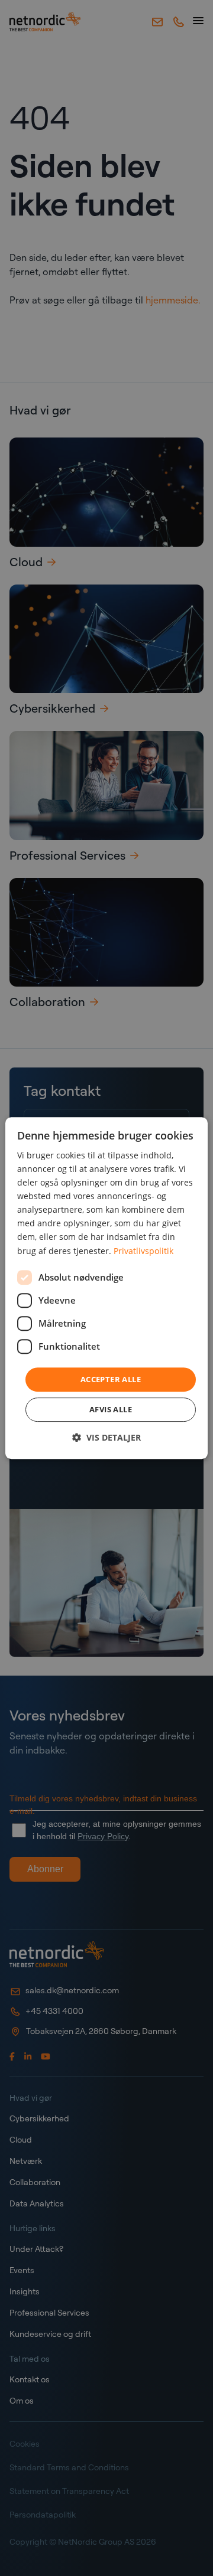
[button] (106, 1437)
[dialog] (106, 1288)
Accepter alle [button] (111, 1379)
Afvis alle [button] (111, 1409)
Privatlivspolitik (143, 1251)
